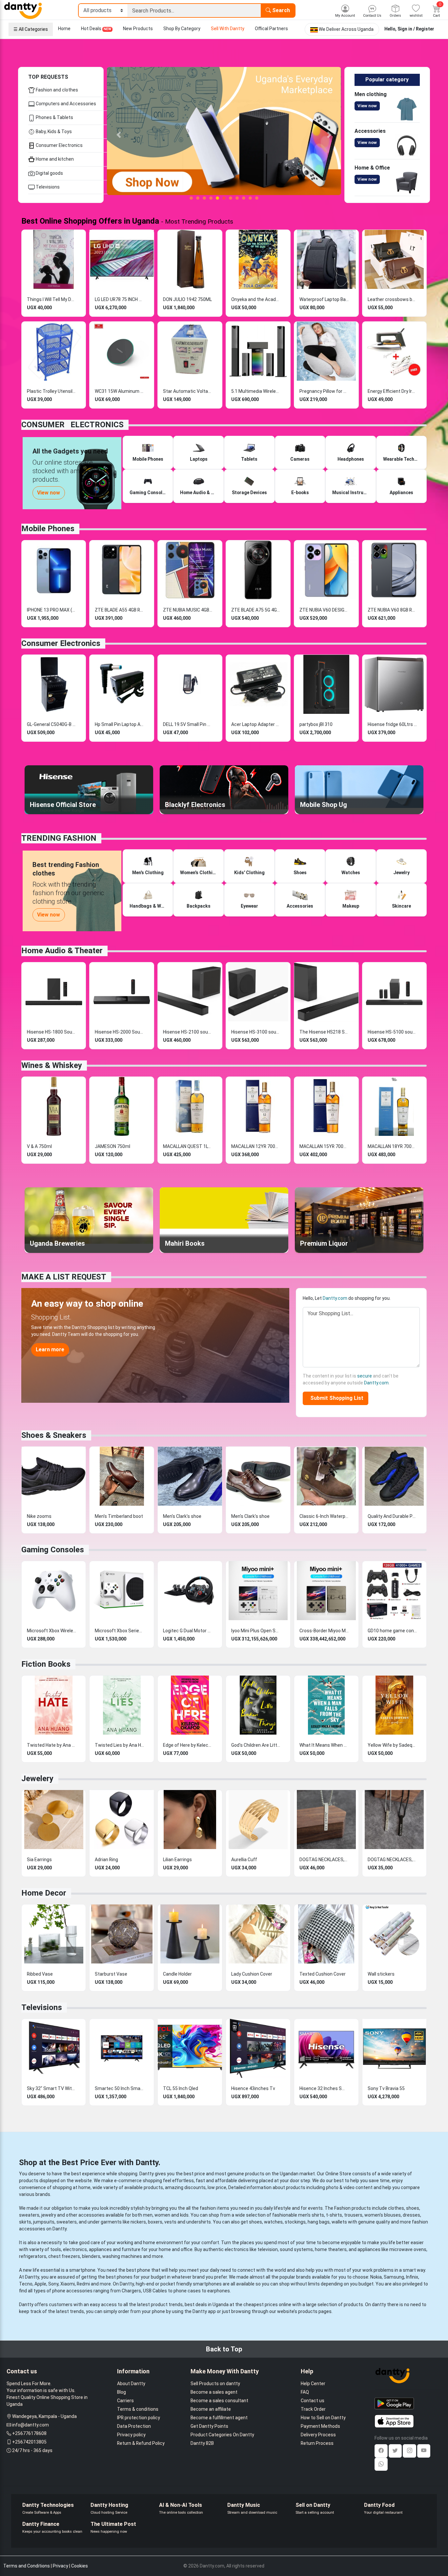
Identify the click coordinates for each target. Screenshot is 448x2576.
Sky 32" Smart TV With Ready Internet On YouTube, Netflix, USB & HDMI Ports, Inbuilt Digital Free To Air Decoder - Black (51, 2088)
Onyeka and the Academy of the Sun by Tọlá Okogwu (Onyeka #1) (256, 299)
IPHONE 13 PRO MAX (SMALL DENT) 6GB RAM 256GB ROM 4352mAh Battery (51, 610)
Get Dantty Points (209, 2426)
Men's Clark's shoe (182, 1516)
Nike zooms (39, 1516)
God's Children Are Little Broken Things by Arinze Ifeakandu (256, 1745)
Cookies (80, 2566)
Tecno (26, 2284)
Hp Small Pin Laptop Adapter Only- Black (119, 724)
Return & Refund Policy (141, 2443)
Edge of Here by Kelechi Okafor (188, 1745)
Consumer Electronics (59, 145)
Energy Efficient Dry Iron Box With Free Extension (392, 391)
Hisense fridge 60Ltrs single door (392, 724)
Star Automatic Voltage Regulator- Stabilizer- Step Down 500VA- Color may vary (188, 391)
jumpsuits (44, 2222)
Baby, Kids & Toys (53, 131)
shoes (413, 2208)
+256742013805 (29, 2442)
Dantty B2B (202, 2443)
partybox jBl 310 (316, 724)
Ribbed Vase (40, 1974)
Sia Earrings (39, 1860)
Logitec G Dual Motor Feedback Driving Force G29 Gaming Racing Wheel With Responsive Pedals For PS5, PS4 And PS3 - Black (188, 1631)
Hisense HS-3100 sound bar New (256, 1032)
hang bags (319, 2222)
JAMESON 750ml (112, 1146)
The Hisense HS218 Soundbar (324, 1032)
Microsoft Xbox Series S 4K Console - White (119, 1631)
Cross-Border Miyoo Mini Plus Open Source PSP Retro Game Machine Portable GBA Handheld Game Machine (324, 1631)
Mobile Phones (48, 529)
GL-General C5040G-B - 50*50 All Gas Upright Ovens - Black (51, 724)
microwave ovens (408, 2249)
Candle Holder (177, 1974)
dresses (411, 2215)
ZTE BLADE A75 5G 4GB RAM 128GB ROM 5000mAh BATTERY (256, 610)
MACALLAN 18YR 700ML (392, 1146)
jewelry (49, 2215)
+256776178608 (29, 2433)
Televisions (47, 187)
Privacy (61, 2566)
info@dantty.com (31, 2425)
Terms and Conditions (27, 2566)
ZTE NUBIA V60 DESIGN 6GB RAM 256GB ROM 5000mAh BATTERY (324, 610)
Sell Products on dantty (215, 2384)
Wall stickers (381, 1974)
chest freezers (64, 2256)
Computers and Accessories (65, 104)
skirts (25, 2222)
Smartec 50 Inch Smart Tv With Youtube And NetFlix (119, 2088)
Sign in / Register (416, 29)
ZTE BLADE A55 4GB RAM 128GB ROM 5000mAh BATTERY (119, 610)
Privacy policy (131, 2435)
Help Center (313, 2384)
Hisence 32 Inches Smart (324, 2088)
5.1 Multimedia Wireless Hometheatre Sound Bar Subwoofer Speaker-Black (256, 391)
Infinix (412, 2277)
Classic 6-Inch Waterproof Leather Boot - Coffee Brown (324, 1516)
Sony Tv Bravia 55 (386, 2088)
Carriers (125, 2401)
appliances (100, 2249)
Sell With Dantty (228, 29)
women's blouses (383, 2215)
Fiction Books (46, 1664)
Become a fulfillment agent (219, 2418)
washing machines (122, 2256)
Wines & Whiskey (52, 1065)
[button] (119, 135)
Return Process (317, 2443)
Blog (122, 2392)
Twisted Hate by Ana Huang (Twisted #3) (51, 1745)
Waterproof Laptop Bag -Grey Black (324, 299)
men (148, 2215)
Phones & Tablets (54, 117)
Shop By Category (182, 29)
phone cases (187, 2291)
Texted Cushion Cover (323, 1974)
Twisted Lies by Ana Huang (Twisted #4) (119, 1745)
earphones (219, 2291)
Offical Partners (271, 29)
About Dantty (131, 2384)
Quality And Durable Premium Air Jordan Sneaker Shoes (392, 1516)
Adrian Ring (106, 1860)
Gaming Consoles (53, 1550)
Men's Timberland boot (119, 1516)
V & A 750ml (39, 1146)
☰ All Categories (31, 29)
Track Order (313, 2409)
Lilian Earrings (177, 1860)
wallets (339, 2222)
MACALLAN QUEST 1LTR (188, 1146)
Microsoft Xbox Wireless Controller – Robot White (51, 1631)
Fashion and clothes (56, 90)
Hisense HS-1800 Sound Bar (51, 1032)
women (162, 2215)
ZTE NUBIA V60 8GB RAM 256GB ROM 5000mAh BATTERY (392, 610)
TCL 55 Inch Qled (181, 2088)
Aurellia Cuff (244, 1860)
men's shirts (311, 2215)
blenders (91, 2256)
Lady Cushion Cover (252, 1974)
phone (144, 2270)
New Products (138, 29)
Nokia (376, 2277)
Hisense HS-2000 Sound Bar (119, 1032)
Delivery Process (318, 2435)
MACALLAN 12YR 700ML (256, 1146)
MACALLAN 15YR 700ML (324, 1146)
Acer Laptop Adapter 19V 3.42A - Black (256, 724)
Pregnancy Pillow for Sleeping (324, 391)
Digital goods (49, 173)
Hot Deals (96, 29)
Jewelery (37, 1779)
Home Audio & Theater (62, 951)
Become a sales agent (214, 2392)
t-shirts (334, 2215)
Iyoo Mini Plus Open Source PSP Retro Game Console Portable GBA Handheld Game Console (256, 1631)
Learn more (50, 1349)
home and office (176, 2249)
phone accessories (72, 2291)
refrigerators (33, 2256)
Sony (53, 2284)
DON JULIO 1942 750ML (187, 299)
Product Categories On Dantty (222, 2435)
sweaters (29, 2215)
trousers (353, 2215)
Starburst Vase (111, 1974)
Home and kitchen (54, 159)
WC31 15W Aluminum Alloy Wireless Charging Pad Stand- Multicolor (119, 391)
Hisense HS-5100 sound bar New (392, 1032)
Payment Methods (320, 2426)
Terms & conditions (138, 2409)
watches (273, 2222)
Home (64, 29)
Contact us (313, 2401)
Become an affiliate (211, 2409)
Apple (40, 2284)
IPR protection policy (139, 2418)
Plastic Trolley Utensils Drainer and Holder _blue (51, 391)
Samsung (394, 2277)
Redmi (83, 2284)
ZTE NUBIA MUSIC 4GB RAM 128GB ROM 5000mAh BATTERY (188, 610)
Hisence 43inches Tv (253, 2088)
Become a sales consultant (219, 2401)
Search (280, 10)
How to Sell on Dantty (323, 2418)
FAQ (305, 2392)
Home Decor (44, 1893)
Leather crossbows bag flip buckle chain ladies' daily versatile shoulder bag (392, 299)
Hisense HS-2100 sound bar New (188, 1032)
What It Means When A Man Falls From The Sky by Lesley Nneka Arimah (324, 1745)
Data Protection (134, 2426)
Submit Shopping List (336, 1398)
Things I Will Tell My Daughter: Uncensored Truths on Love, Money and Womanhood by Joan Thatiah (51, 299)
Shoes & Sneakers (54, 1435)
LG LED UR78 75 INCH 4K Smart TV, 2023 (119, 299)
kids (184, 2215)
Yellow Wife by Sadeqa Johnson (392, 1745)
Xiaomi (68, 2284)
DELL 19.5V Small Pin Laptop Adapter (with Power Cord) (188, 724)
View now (367, 106)
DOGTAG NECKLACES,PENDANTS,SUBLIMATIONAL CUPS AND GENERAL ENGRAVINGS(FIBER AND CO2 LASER (324, 1860)
